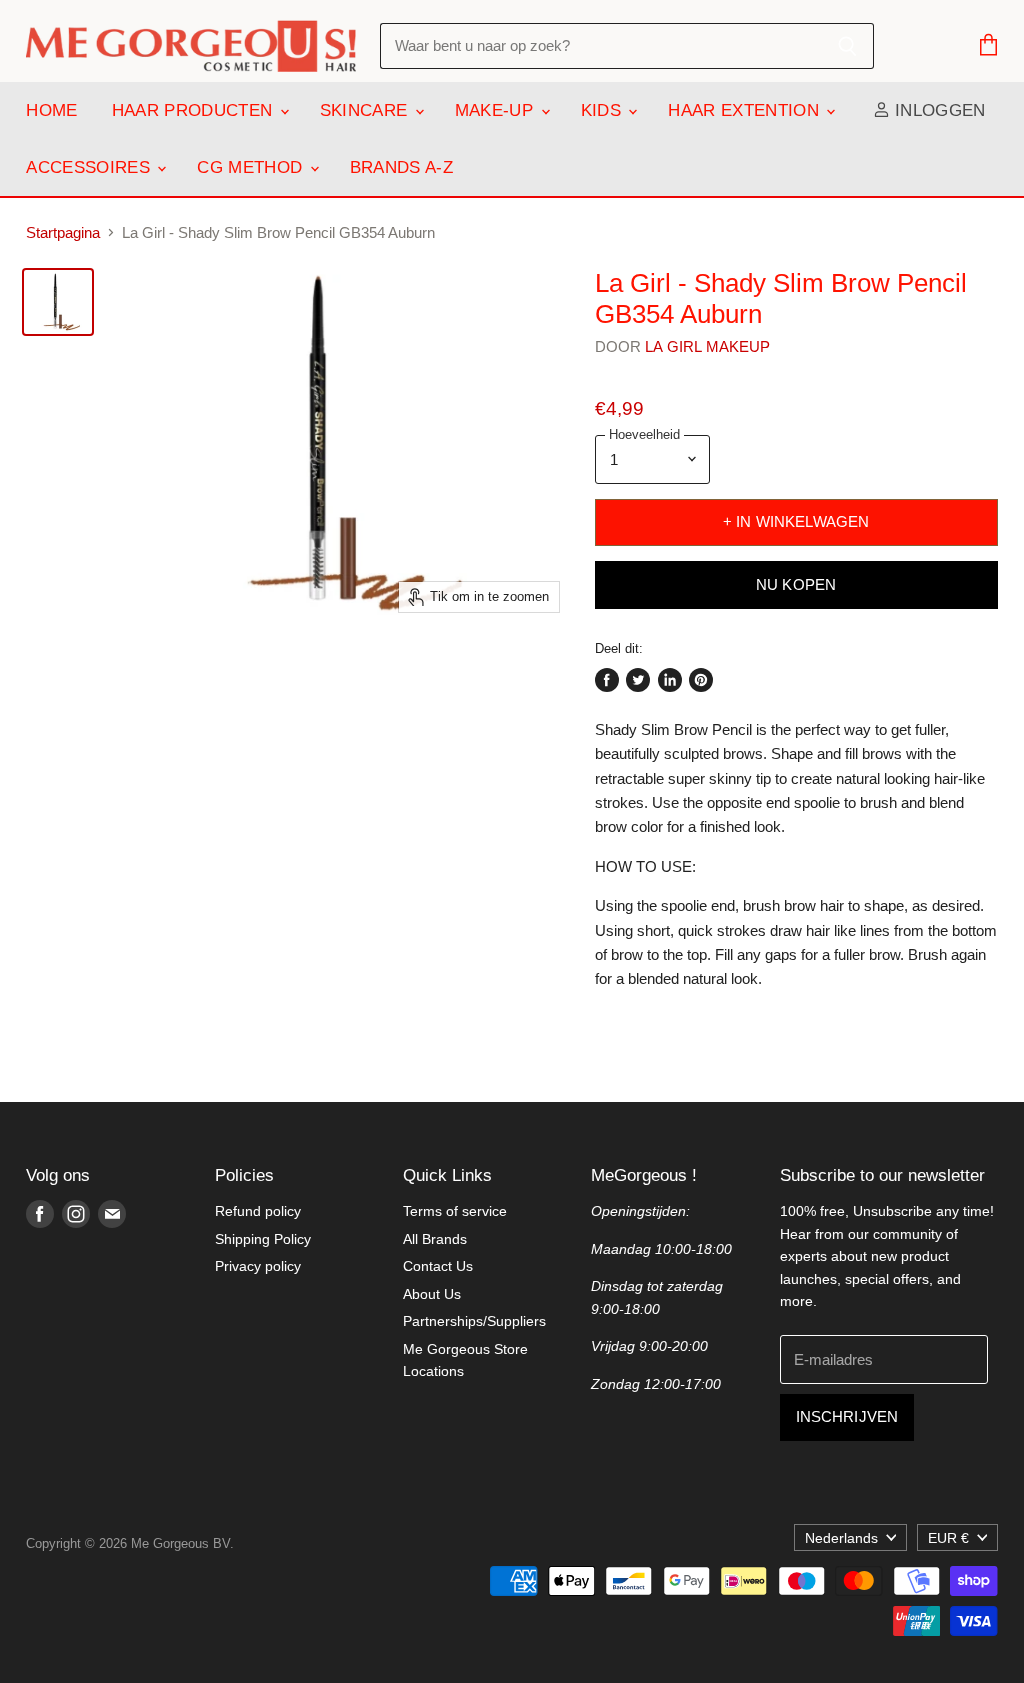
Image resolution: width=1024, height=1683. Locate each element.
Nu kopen (796, 585)
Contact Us (438, 1266)
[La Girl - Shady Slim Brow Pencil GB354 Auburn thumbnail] (58, 302)
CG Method (252, 167)
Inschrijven (847, 1417)
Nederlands (841, 1538)
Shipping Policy (263, 1239)
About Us (432, 1294)
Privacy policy (258, 1266)
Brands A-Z (401, 167)
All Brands (435, 1239)
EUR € (948, 1538)
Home (51, 110)
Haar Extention (746, 110)
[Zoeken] (847, 46)
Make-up (497, 110)
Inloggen (938, 110)
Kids (604, 110)
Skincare (366, 110)
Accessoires (90, 167)
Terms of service (455, 1211)
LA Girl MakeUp (707, 346)
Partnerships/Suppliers (474, 1321)
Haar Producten (195, 110)
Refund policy (258, 1211)
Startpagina (63, 232)
